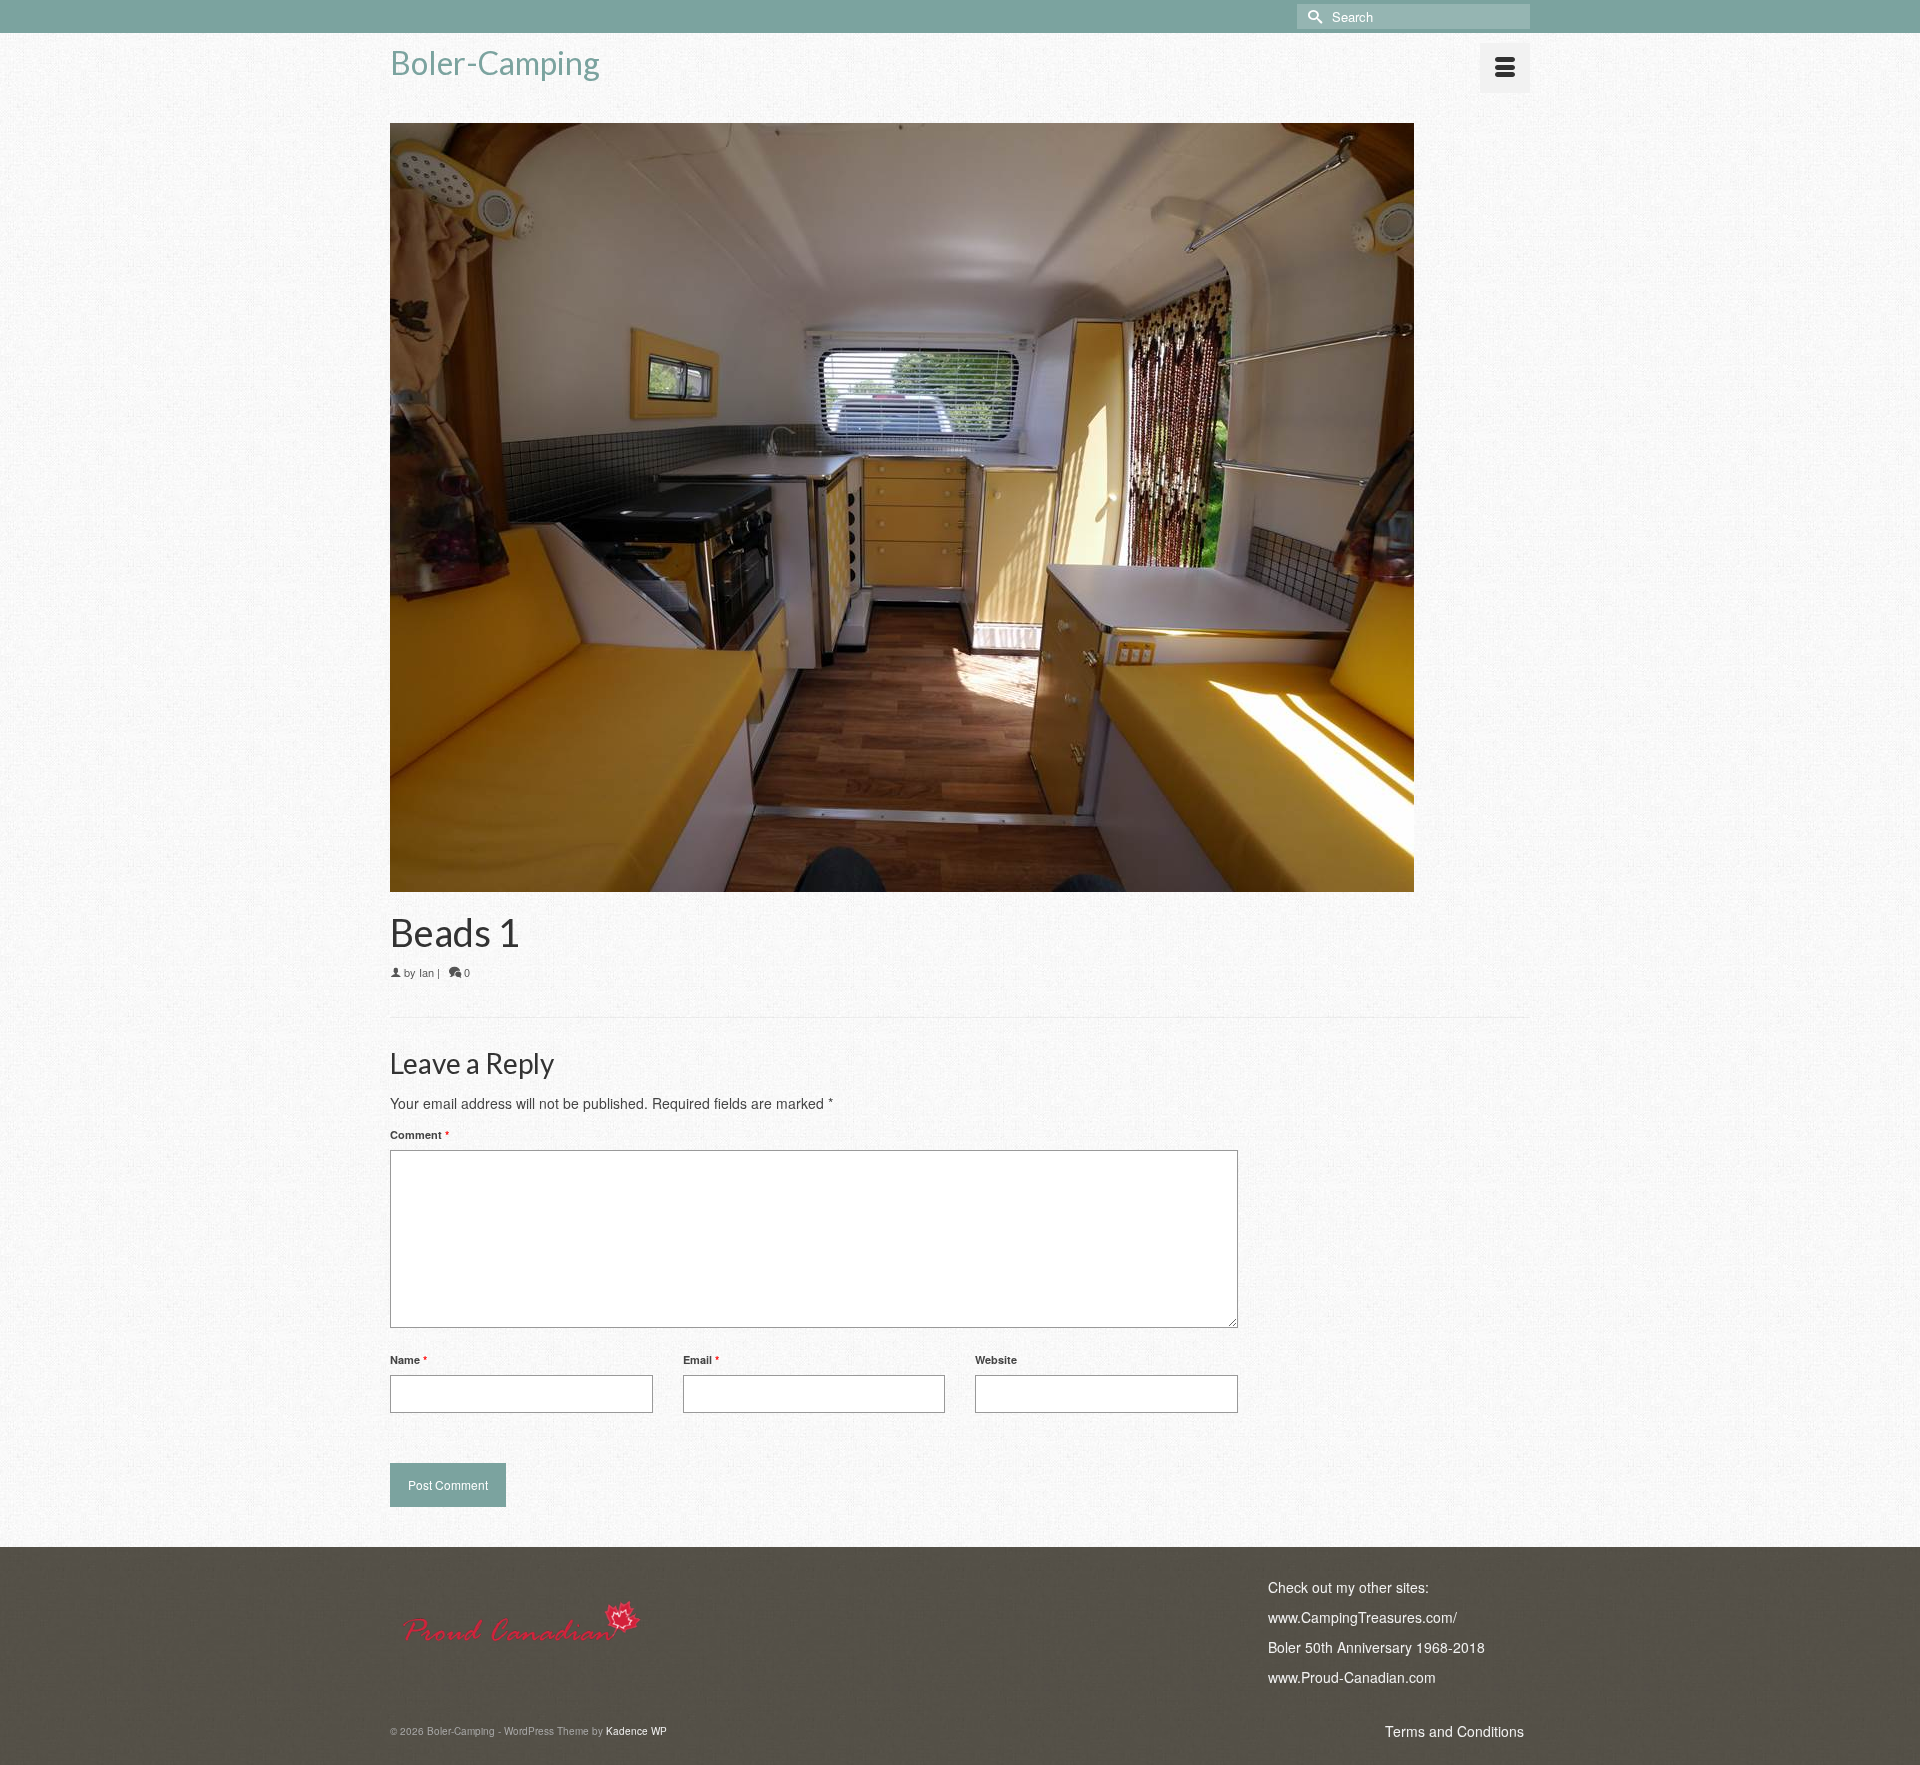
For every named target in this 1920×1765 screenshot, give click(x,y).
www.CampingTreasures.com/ (1362, 1617)
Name (408, 1359)
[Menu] (1505, 68)
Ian (426, 972)
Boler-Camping (495, 62)
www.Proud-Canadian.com (1352, 1677)
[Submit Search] (1312, 16)
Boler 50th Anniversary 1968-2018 (1376, 1647)
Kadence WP (636, 1731)
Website (996, 1359)
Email (701, 1359)
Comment (419, 1134)
